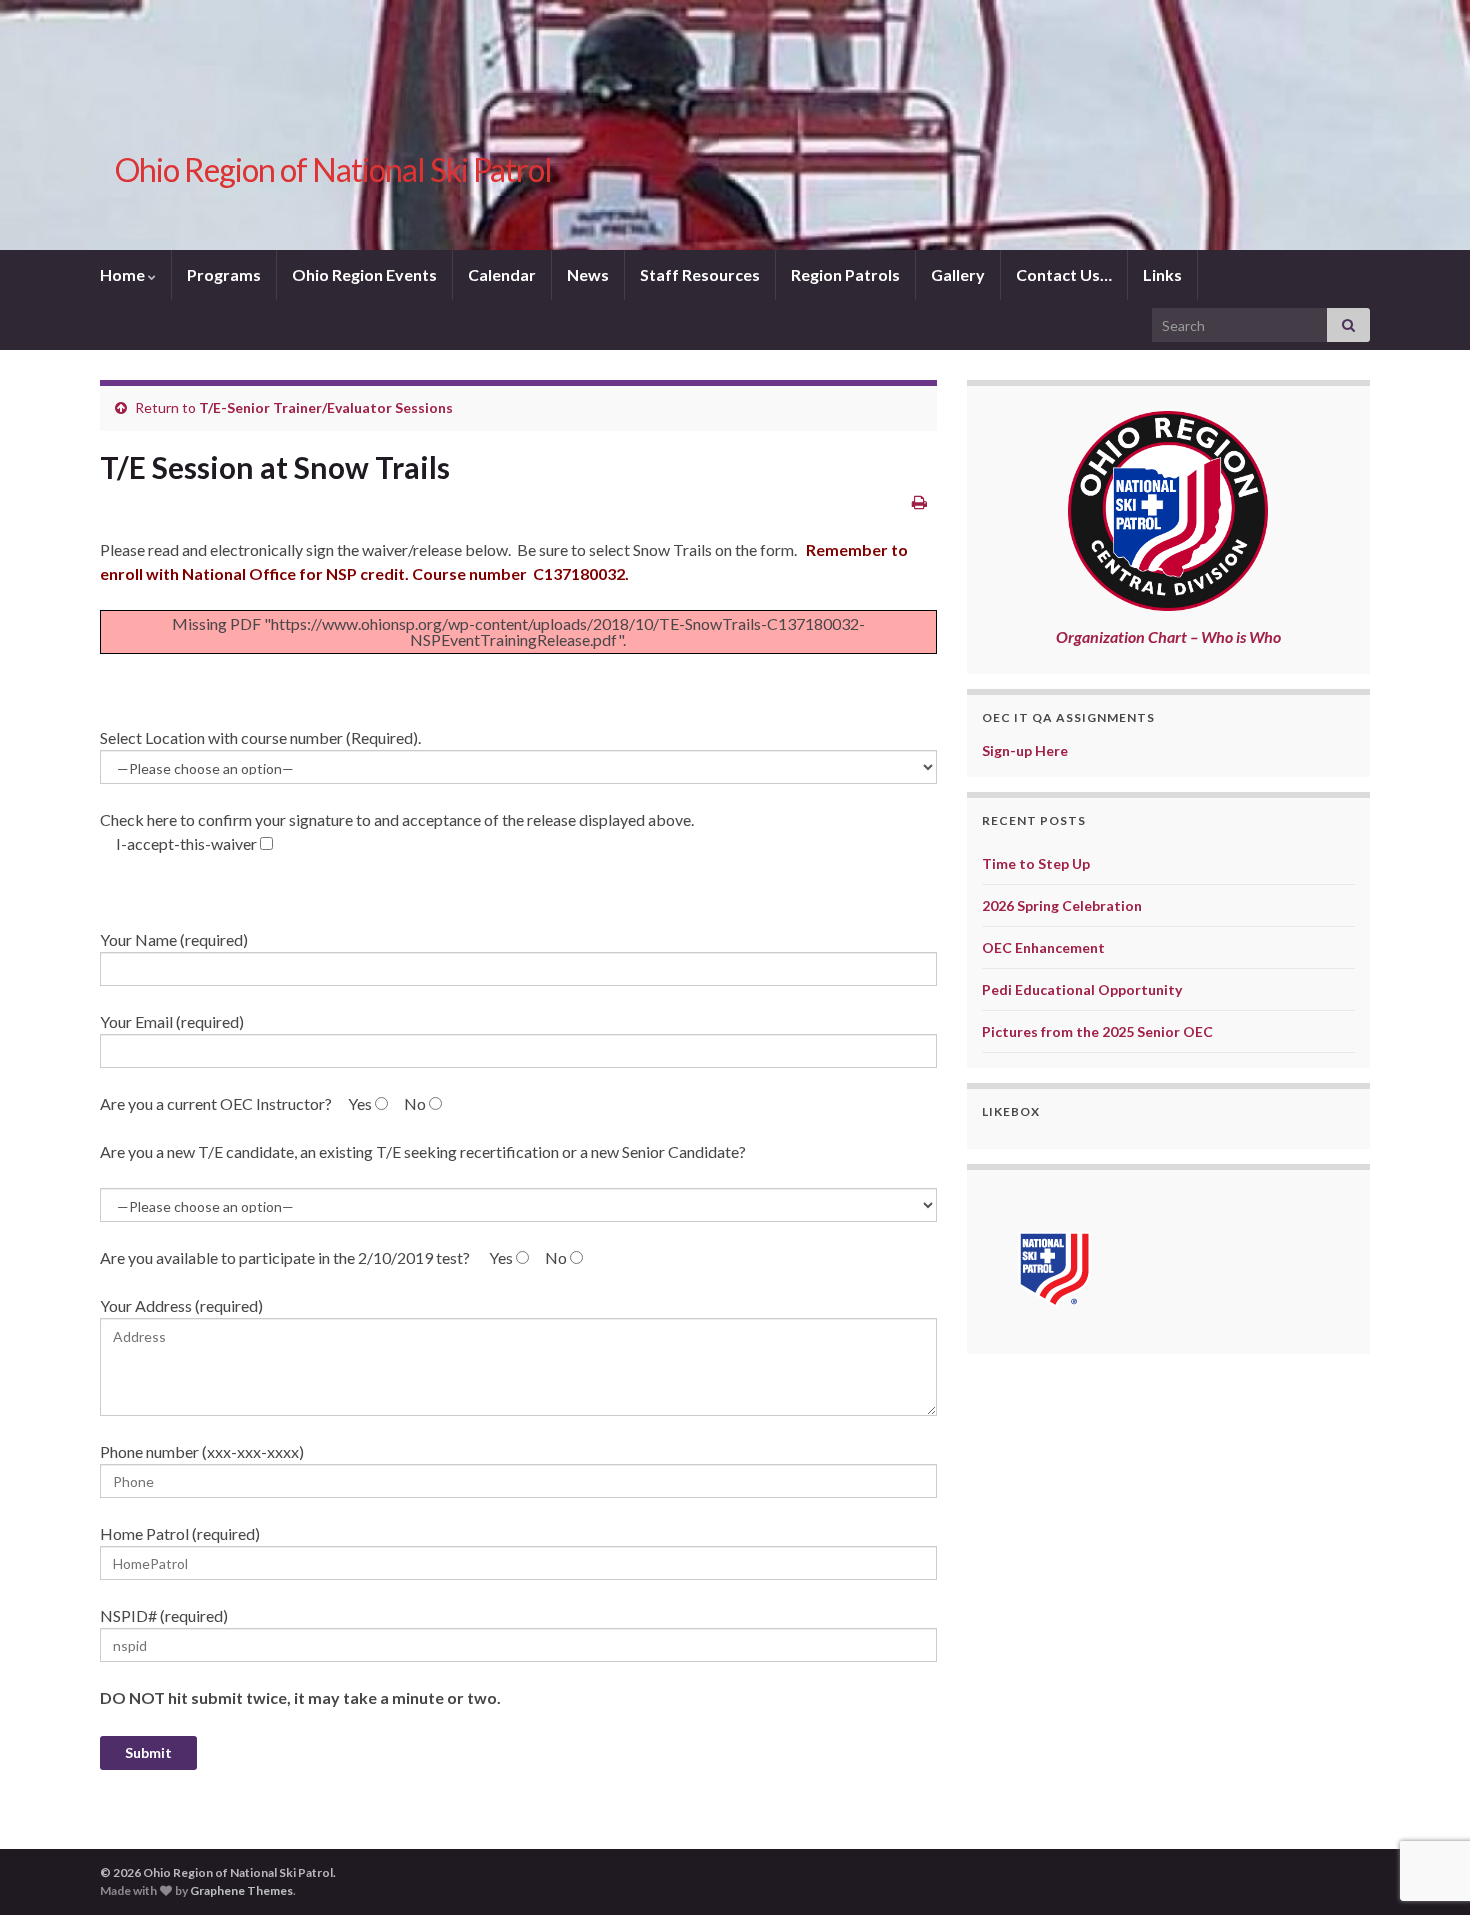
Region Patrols (845, 274)
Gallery (958, 274)
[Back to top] (1425, 1796)
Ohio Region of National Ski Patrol (333, 169)
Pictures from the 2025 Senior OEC (1097, 1031)
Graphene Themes (241, 1890)
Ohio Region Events (364, 274)
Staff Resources (700, 274)
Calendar (502, 274)
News (588, 274)
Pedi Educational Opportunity (1082, 989)
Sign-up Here (1025, 750)
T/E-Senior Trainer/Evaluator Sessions (326, 407)
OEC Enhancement (1043, 947)
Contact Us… (1064, 274)
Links (1162, 274)
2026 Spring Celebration (1062, 905)
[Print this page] (919, 501)
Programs (224, 274)
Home (124, 274)
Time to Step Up (1036, 863)
